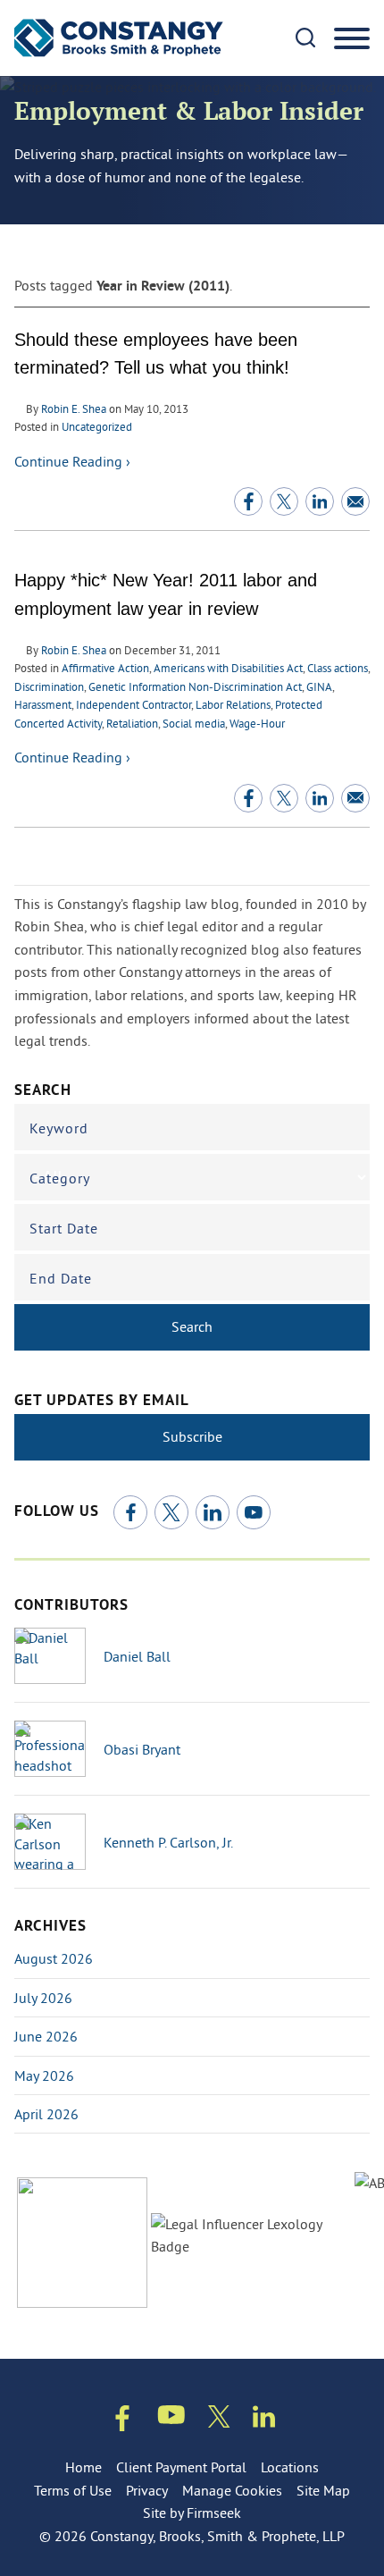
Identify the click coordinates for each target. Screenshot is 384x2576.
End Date (61, 1278)
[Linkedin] (264, 2420)
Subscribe (192, 1436)
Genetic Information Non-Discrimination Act (195, 686)
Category (60, 1178)
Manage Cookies (232, 2490)
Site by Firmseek (192, 2513)
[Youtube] (171, 2418)
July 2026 (43, 1998)
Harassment (43, 704)
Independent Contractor (134, 704)
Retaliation (132, 723)
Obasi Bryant (142, 1749)
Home (83, 2467)
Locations (290, 2467)
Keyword (59, 1128)
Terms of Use (73, 2490)
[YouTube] (254, 1512)
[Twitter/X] (171, 1512)
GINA (319, 686)
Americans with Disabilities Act (228, 668)
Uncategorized (97, 426)
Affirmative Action (105, 668)
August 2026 (54, 1958)
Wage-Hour (257, 723)
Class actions (338, 668)
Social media (194, 723)
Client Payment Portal (181, 2467)
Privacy (147, 2490)
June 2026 (46, 2036)
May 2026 (44, 2075)
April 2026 (46, 2114)
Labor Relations (233, 704)
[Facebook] (130, 1512)
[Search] (305, 38)
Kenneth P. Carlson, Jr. (168, 1842)
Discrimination (49, 686)
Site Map (323, 2490)
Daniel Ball (137, 1656)
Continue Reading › (72, 461)
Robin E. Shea (74, 408)
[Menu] (352, 39)
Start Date (64, 1228)
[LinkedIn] (213, 1512)
